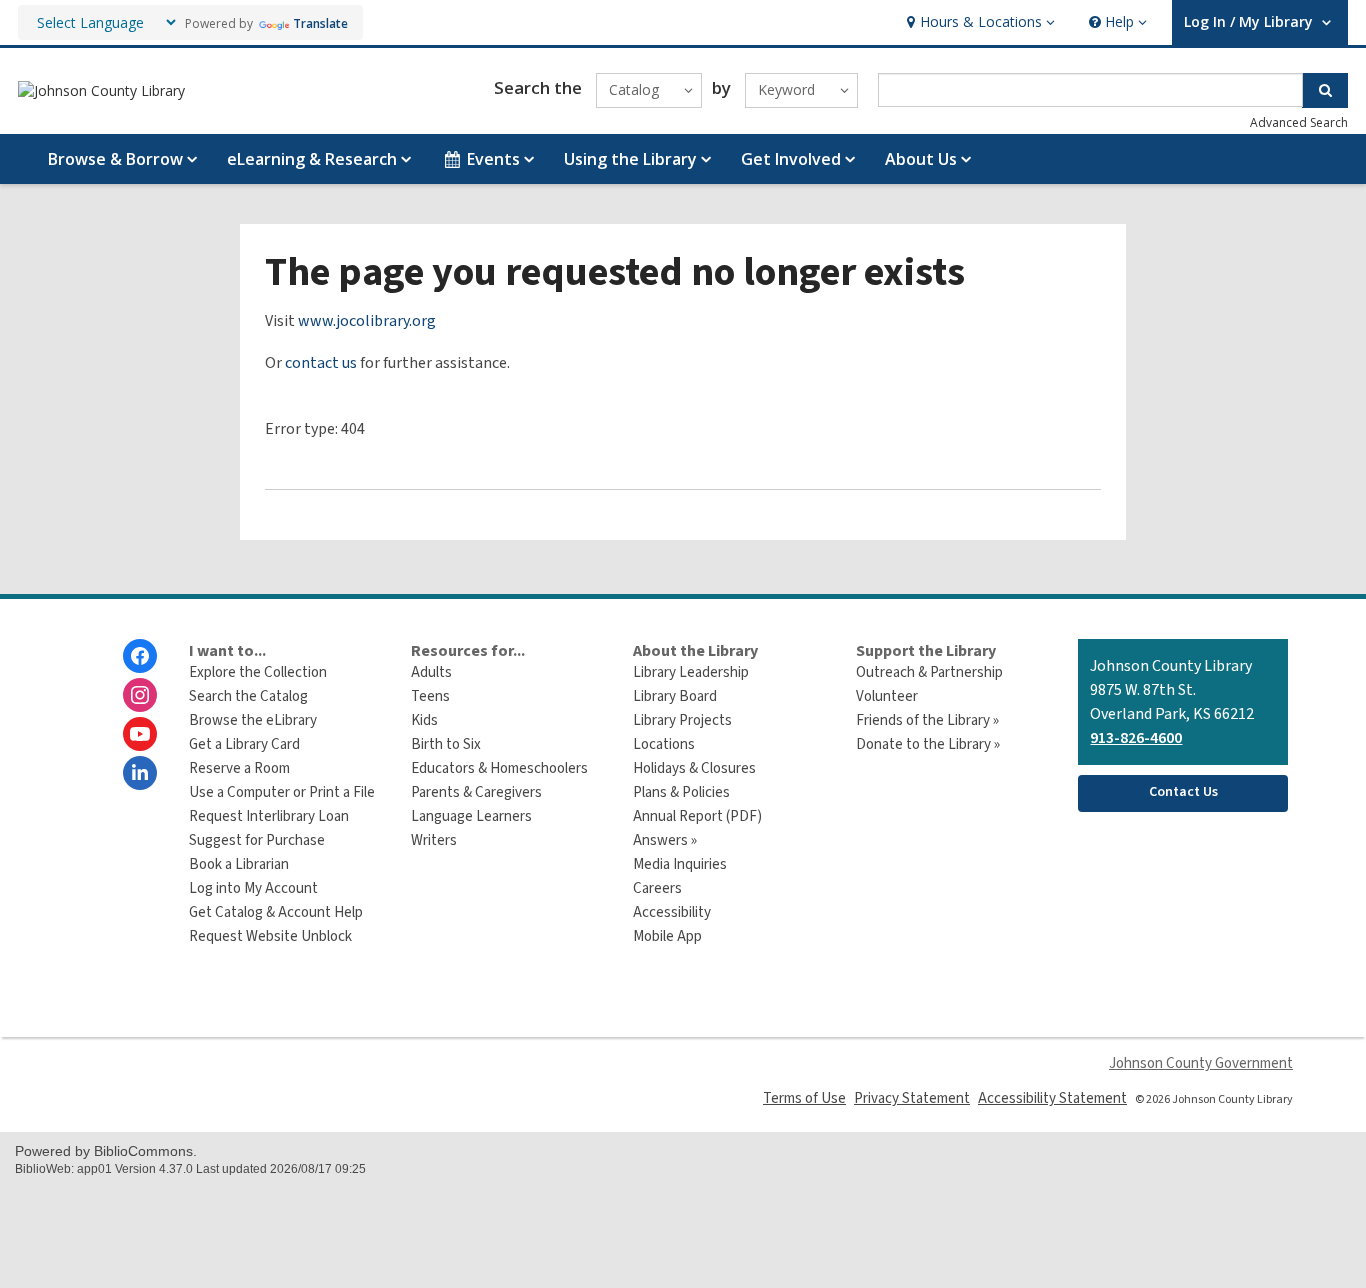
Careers (657, 888)
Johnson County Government (1201, 1063)
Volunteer (887, 696)
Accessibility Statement (1052, 1098)
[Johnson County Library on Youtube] (140, 734)
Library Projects (682, 720)
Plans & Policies (681, 792)
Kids (424, 720)
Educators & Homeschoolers (499, 768)
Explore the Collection (258, 672)
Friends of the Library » (927, 720)
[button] (978, 22)
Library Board (675, 696)
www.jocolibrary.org (367, 321)
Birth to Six (446, 744)
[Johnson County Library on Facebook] (140, 656)
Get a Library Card (244, 744)
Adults (431, 672)
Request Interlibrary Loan (269, 816)
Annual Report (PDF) (697, 816)
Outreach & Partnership (929, 672)
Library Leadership (691, 672)
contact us (321, 363)
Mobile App (667, 936)
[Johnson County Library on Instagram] (140, 695)
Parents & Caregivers (476, 792)
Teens (430, 696)
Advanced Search (1299, 122)
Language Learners (471, 816)
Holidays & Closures (694, 768)
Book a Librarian (239, 864)
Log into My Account (253, 888)
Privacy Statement (912, 1098)
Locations (664, 744)
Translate (320, 23)
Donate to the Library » (928, 744)
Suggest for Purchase (257, 840)
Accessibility (672, 912)
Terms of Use (804, 1098)
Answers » (665, 840)
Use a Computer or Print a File (282, 792)
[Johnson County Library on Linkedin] (140, 773)
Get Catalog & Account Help (276, 912)
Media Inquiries (680, 864)
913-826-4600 (1136, 738)
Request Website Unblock (270, 936)
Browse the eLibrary (253, 720)
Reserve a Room (239, 768)
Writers (434, 840)
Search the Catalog (248, 696)
